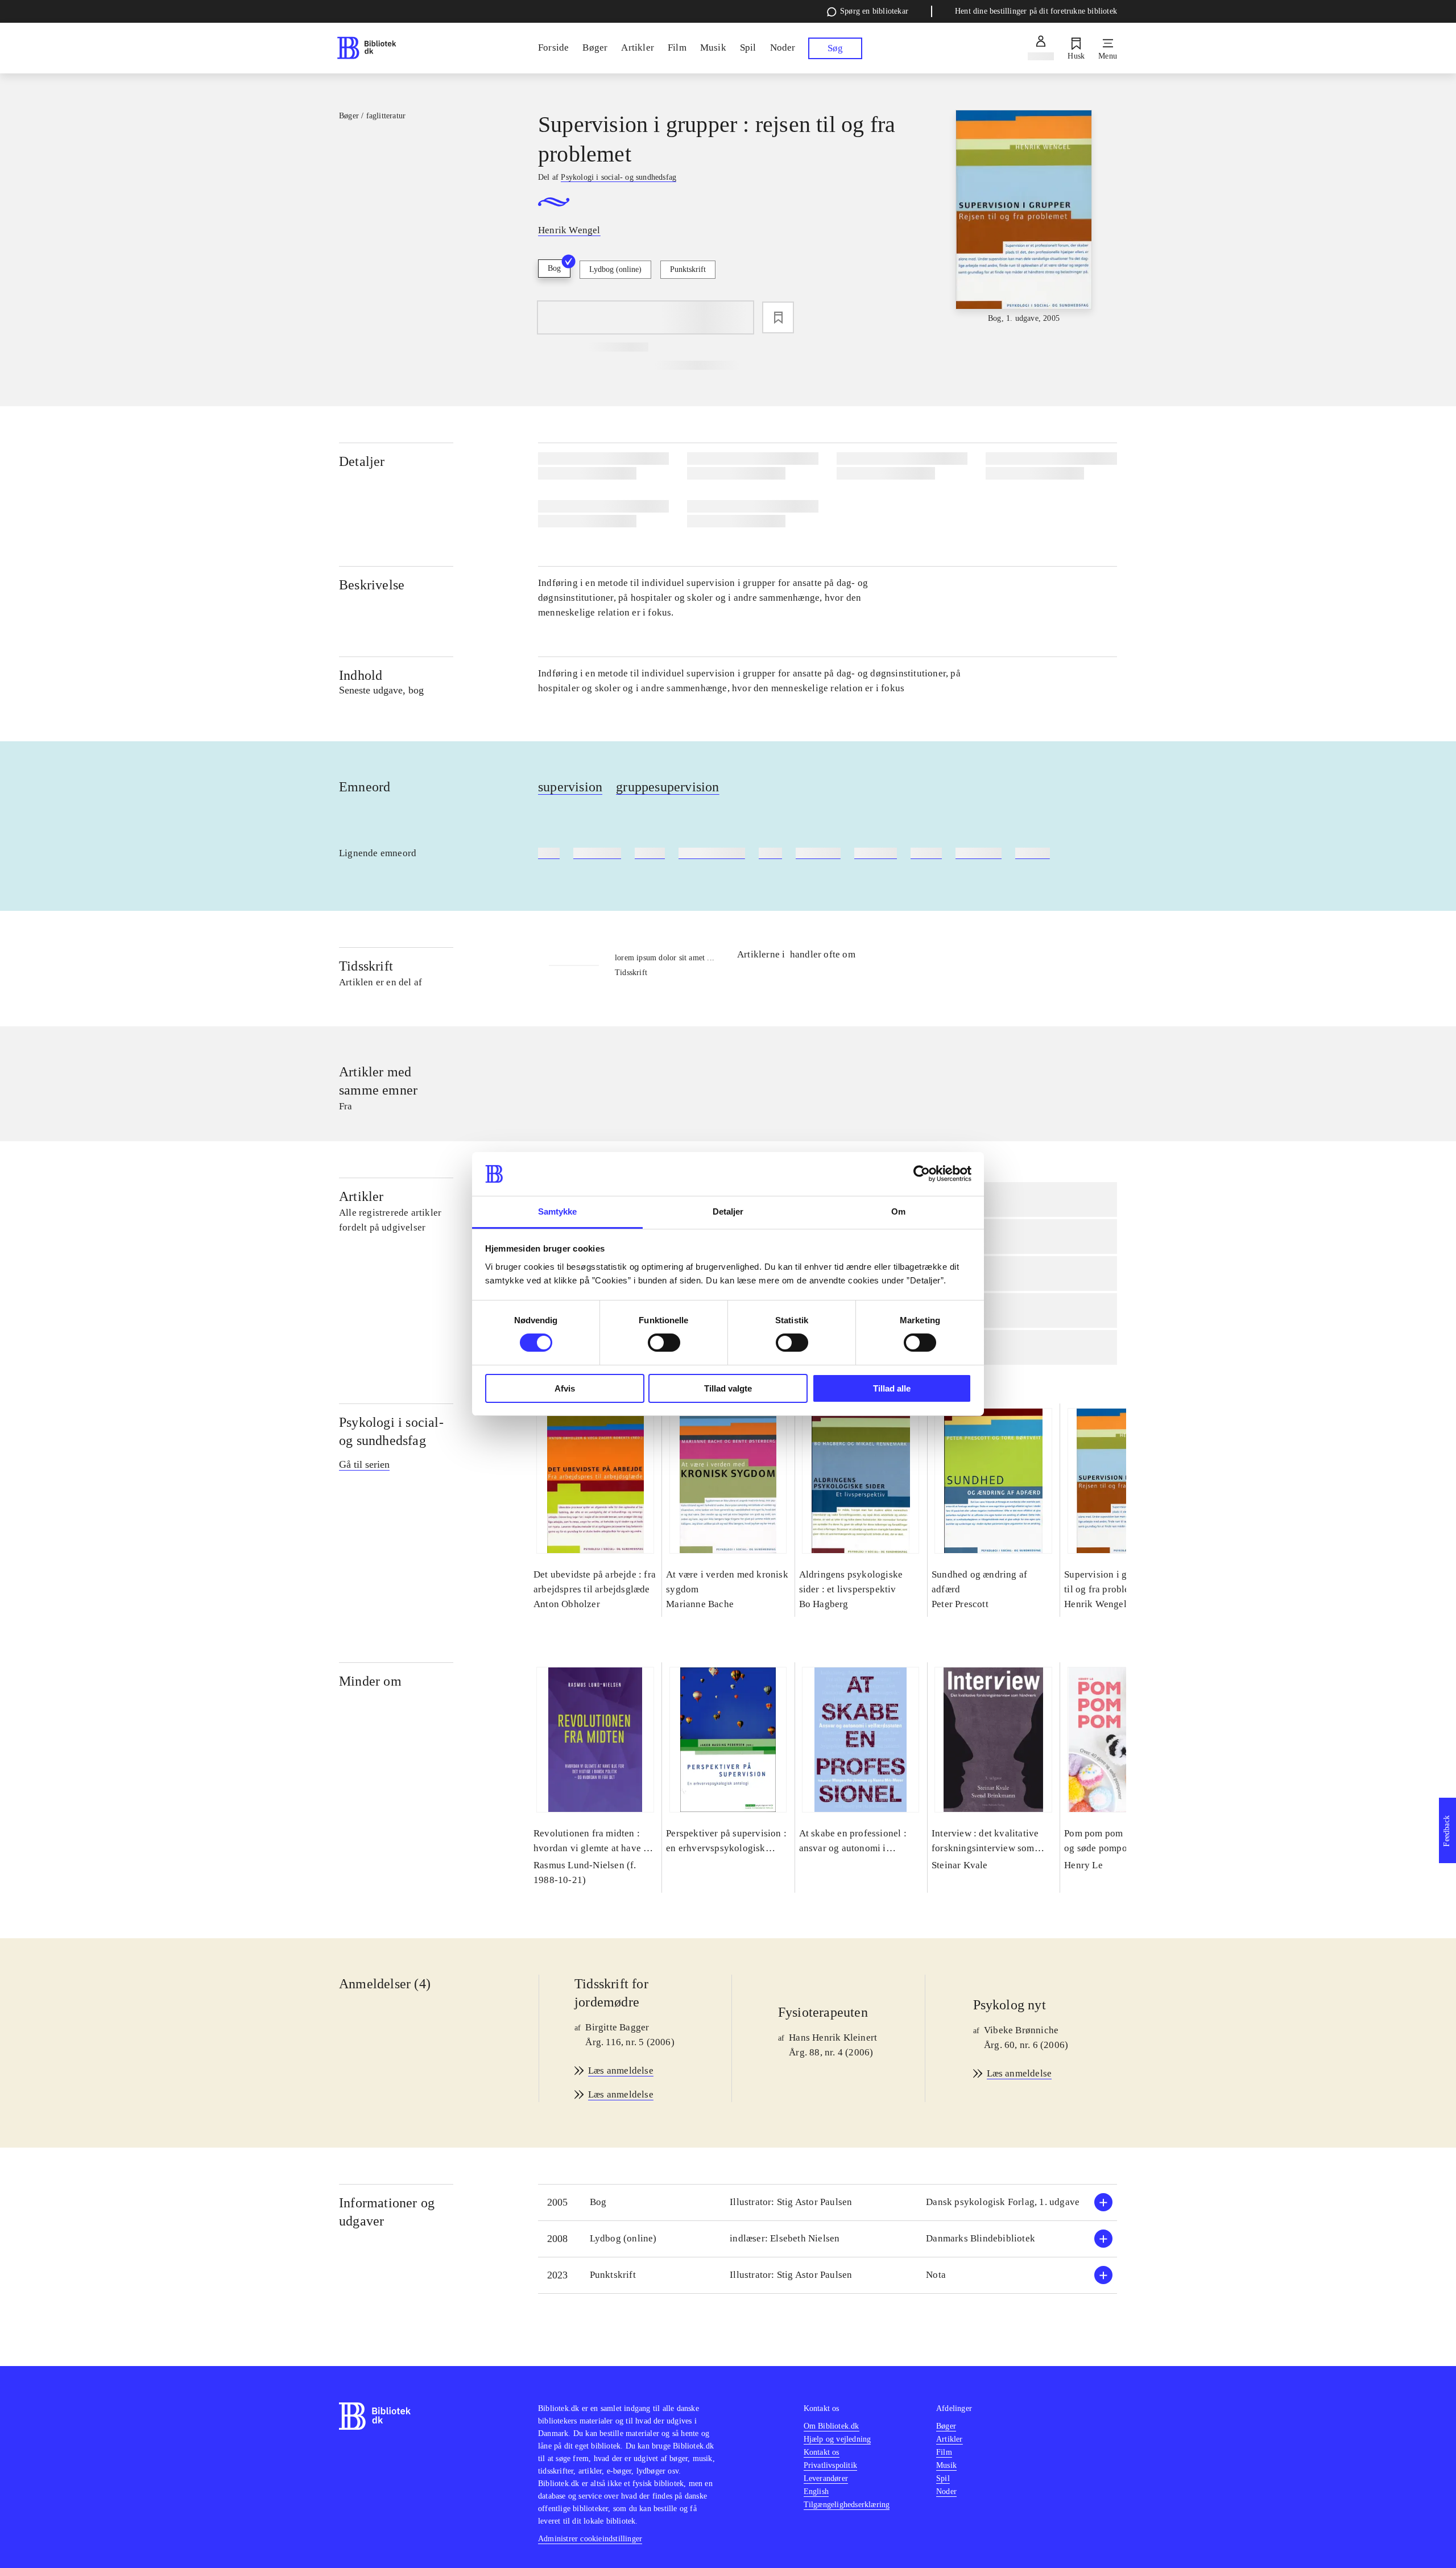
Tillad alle (892, 1388)
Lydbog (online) (615, 269)
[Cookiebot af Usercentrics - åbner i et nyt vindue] (922, 1174)
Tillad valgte (728, 1388)
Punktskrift (688, 269)
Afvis (565, 1388)
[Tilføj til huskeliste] (778, 317)
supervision (570, 787)
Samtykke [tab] (558, 1211)
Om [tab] (898, 1211)
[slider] (1024, 217)
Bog (554, 268)
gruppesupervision (667, 787)
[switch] (664, 1343)
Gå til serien (364, 1464)
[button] (828, 2202)
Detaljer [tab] (728, 1211)
